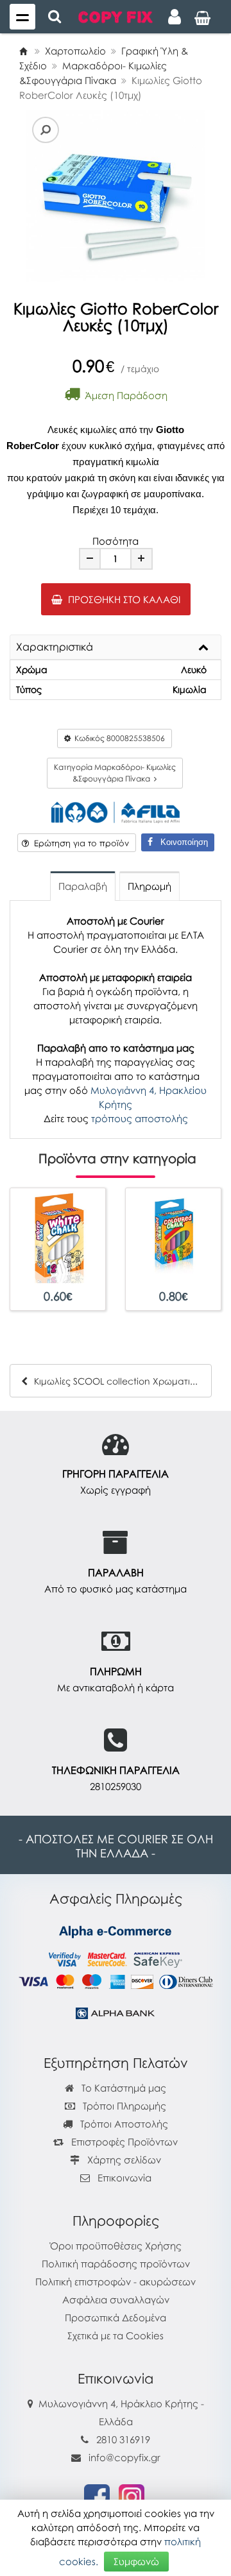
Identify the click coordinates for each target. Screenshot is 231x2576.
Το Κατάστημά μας (123, 2088)
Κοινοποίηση (180, 842)
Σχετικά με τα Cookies (116, 2335)
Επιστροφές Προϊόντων (123, 2142)
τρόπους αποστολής (140, 1118)
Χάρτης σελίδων (123, 2160)
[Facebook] (97, 2496)
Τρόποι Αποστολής (123, 2124)
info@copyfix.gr (123, 2457)
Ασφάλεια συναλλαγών (116, 2299)
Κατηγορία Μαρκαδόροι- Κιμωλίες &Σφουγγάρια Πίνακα (115, 773)
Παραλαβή (83, 886)
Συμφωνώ (136, 2561)
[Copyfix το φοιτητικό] (116, 16)
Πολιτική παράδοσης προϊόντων (116, 2264)
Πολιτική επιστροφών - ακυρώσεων (116, 2282)
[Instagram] (132, 2496)
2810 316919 (123, 2439)
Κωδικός (118, 738)
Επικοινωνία (124, 2178)
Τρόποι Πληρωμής (123, 2106)
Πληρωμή (150, 886)
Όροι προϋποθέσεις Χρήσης (116, 2246)
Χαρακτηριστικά (55, 647)
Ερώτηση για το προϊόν (79, 843)
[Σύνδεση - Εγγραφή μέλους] (175, 17)
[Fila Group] (116, 811)
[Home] (23, 51)
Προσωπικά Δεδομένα (116, 2317)
